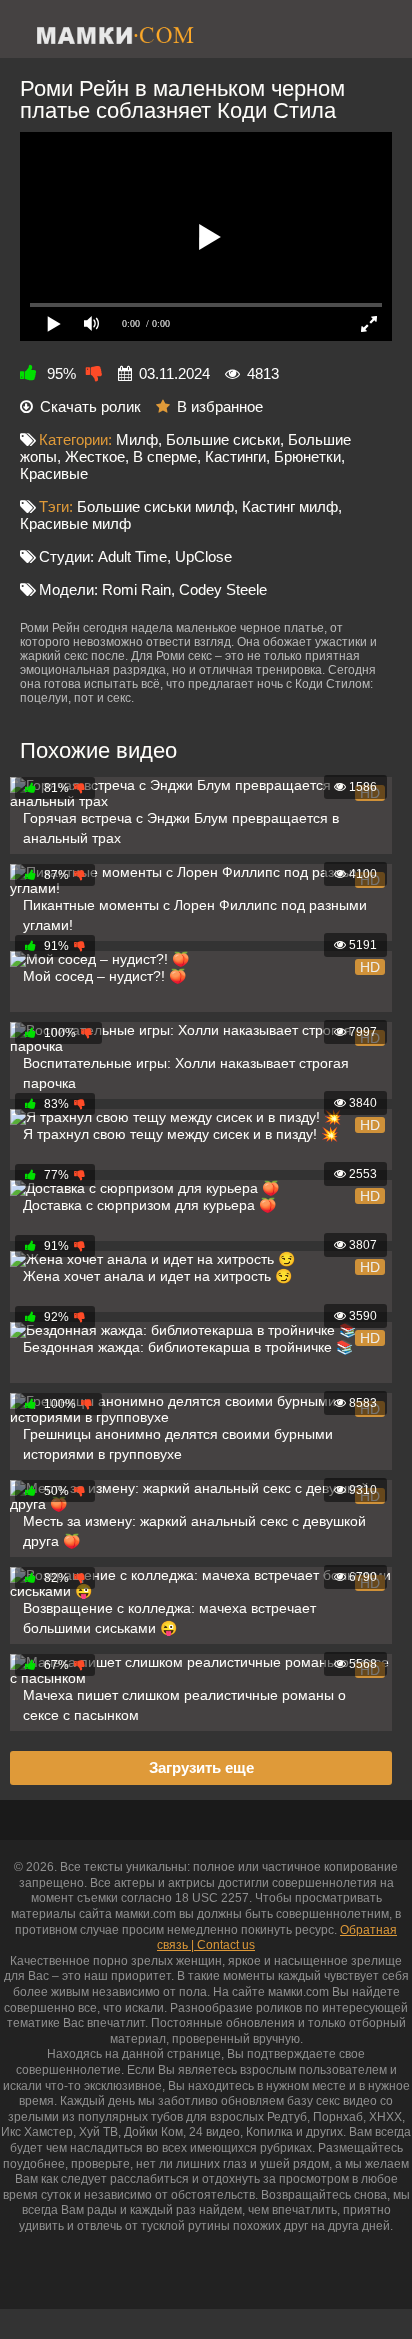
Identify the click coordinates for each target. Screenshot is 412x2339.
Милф (137, 439)
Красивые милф (75, 523)
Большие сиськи (223, 439)
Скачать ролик (90, 406)
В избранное (220, 406)
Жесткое (95, 456)
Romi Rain (136, 589)
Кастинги (235, 456)
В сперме (165, 456)
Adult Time (132, 556)
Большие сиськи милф (155, 506)
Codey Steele (223, 589)
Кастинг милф (290, 506)
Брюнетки (307, 456)
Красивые (54, 473)
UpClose (203, 556)
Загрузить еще (201, 1767)
